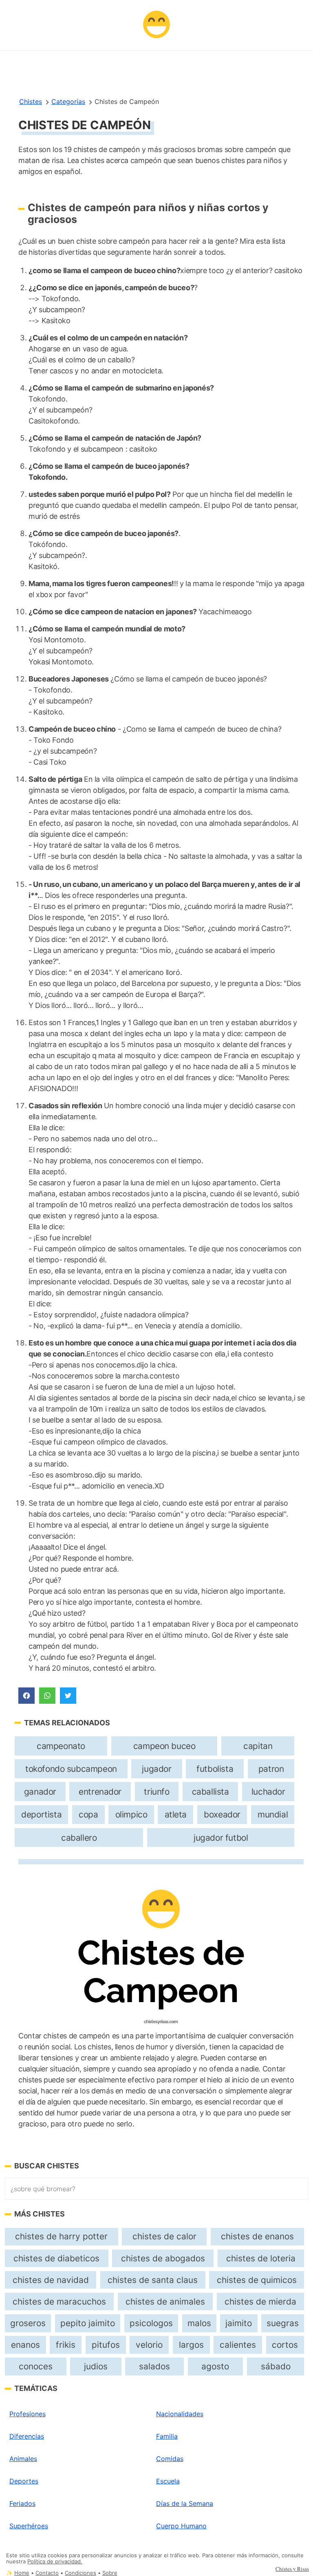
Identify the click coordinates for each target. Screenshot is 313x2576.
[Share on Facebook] (26, 1696)
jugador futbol (221, 1838)
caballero (79, 1838)
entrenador (100, 1792)
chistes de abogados (163, 2258)
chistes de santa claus (153, 2280)
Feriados (22, 2503)
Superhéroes (29, 2526)
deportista (41, 1814)
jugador (156, 1769)
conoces (36, 2366)
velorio (149, 2345)
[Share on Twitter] (68, 1696)
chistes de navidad (51, 2280)
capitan (258, 1746)
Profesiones (28, 2414)
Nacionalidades (180, 2414)
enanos (25, 2345)
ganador (40, 1792)
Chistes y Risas (292, 2569)
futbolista (215, 1769)
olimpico (131, 1814)
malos (199, 2323)
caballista (211, 1792)
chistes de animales (165, 2301)
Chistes (31, 101)
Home (22, 2573)
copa (88, 1814)
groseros (28, 2323)
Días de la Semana (185, 2503)
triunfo (156, 1792)
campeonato (61, 1746)
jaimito (239, 2323)
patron (271, 1769)
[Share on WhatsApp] (47, 1696)
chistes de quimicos (257, 2280)
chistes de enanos (257, 2236)
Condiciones (80, 2573)
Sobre (110, 2573)
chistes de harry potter (61, 2236)
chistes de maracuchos (59, 2301)
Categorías (68, 101)
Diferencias (27, 2436)
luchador (268, 1792)
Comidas (170, 2459)
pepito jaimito (88, 2323)
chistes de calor (164, 2236)
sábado (276, 2366)
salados (154, 2366)
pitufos (106, 2345)
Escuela (168, 2481)
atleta (176, 1814)
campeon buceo (164, 1746)
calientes (238, 2345)
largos (191, 2345)
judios (96, 2366)
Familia (167, 2436)
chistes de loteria (261, 2258)
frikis (66, 2345)
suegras (283, 2323)
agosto (215, 2366)
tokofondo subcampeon (71, 1769)
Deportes (24, 2481)
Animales (23, 2459)
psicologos (151, 2323)
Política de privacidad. (55, 2562)
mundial (273, 1814)
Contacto (47, 2573)
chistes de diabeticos (56, 2258)
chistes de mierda (260, 2301)
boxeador (222, 1814)
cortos (285, 2345)
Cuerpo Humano (181, 2526)
